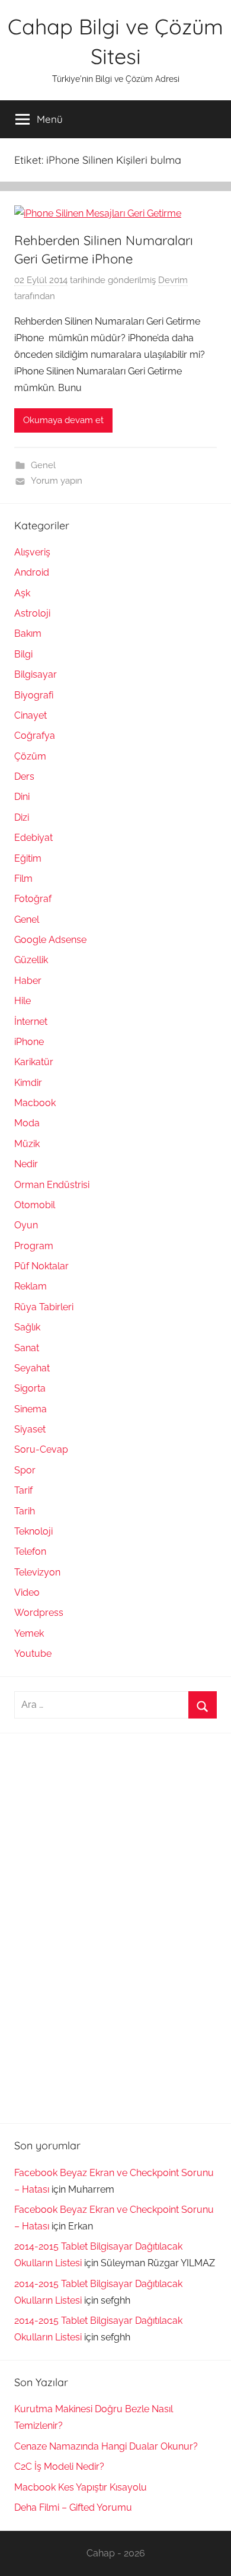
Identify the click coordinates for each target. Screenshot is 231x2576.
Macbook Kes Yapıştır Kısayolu (81, 2487)
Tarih (25, 1511)
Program (34, 1246)
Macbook (35, 1103)
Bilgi (23, 654)
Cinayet (31, 715)
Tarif (23, 1490)
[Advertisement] (103, 1926)
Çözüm (30, 756)
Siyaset (30, 1429)
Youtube (33, 1654)
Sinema (31, 1409)
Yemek (29, 1633)
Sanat (27, 1348)
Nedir (26, 1164)
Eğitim (28, 858)
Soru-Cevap (41, 1449)
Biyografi (34, 695)
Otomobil (35, 1205)
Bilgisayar (36, 674)
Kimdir (28, 1083)
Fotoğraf (33, 899)
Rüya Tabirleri (44, 1307)
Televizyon (37, 1572)
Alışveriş (32, 552)
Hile (23, 1001)
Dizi (22, 817)
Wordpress (39, 1613)
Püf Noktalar (41, 1266)
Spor (25, 1470)
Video (27, 1592)
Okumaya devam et (63, 420)
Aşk (22, 593)
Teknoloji (33, 1531)
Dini (22, 797)
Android (32, 572)
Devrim (173, 280)
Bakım (28, 633)
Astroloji (32, 613)
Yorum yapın (57, 481)
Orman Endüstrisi (52, 1185)
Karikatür (34, 1062)
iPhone (29, 1042)
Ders (24, 776)
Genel (43, 465)
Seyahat (32, 1368)
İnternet (31, 1022)
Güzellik (31, 960)
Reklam (31, 1286)
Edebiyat (33, 838)
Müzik (27, 1144)
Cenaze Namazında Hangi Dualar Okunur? (106, 2446)
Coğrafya (35, 736)
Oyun (26, 1225)
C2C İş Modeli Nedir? (59, 2467)
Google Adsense (50, 940)
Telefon (30, 1551)
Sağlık (27, 1327)
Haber (28, 981)
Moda (27, 1123)
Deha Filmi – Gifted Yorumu (73, 2507)
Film (23, 879)
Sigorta (30, 1388)
